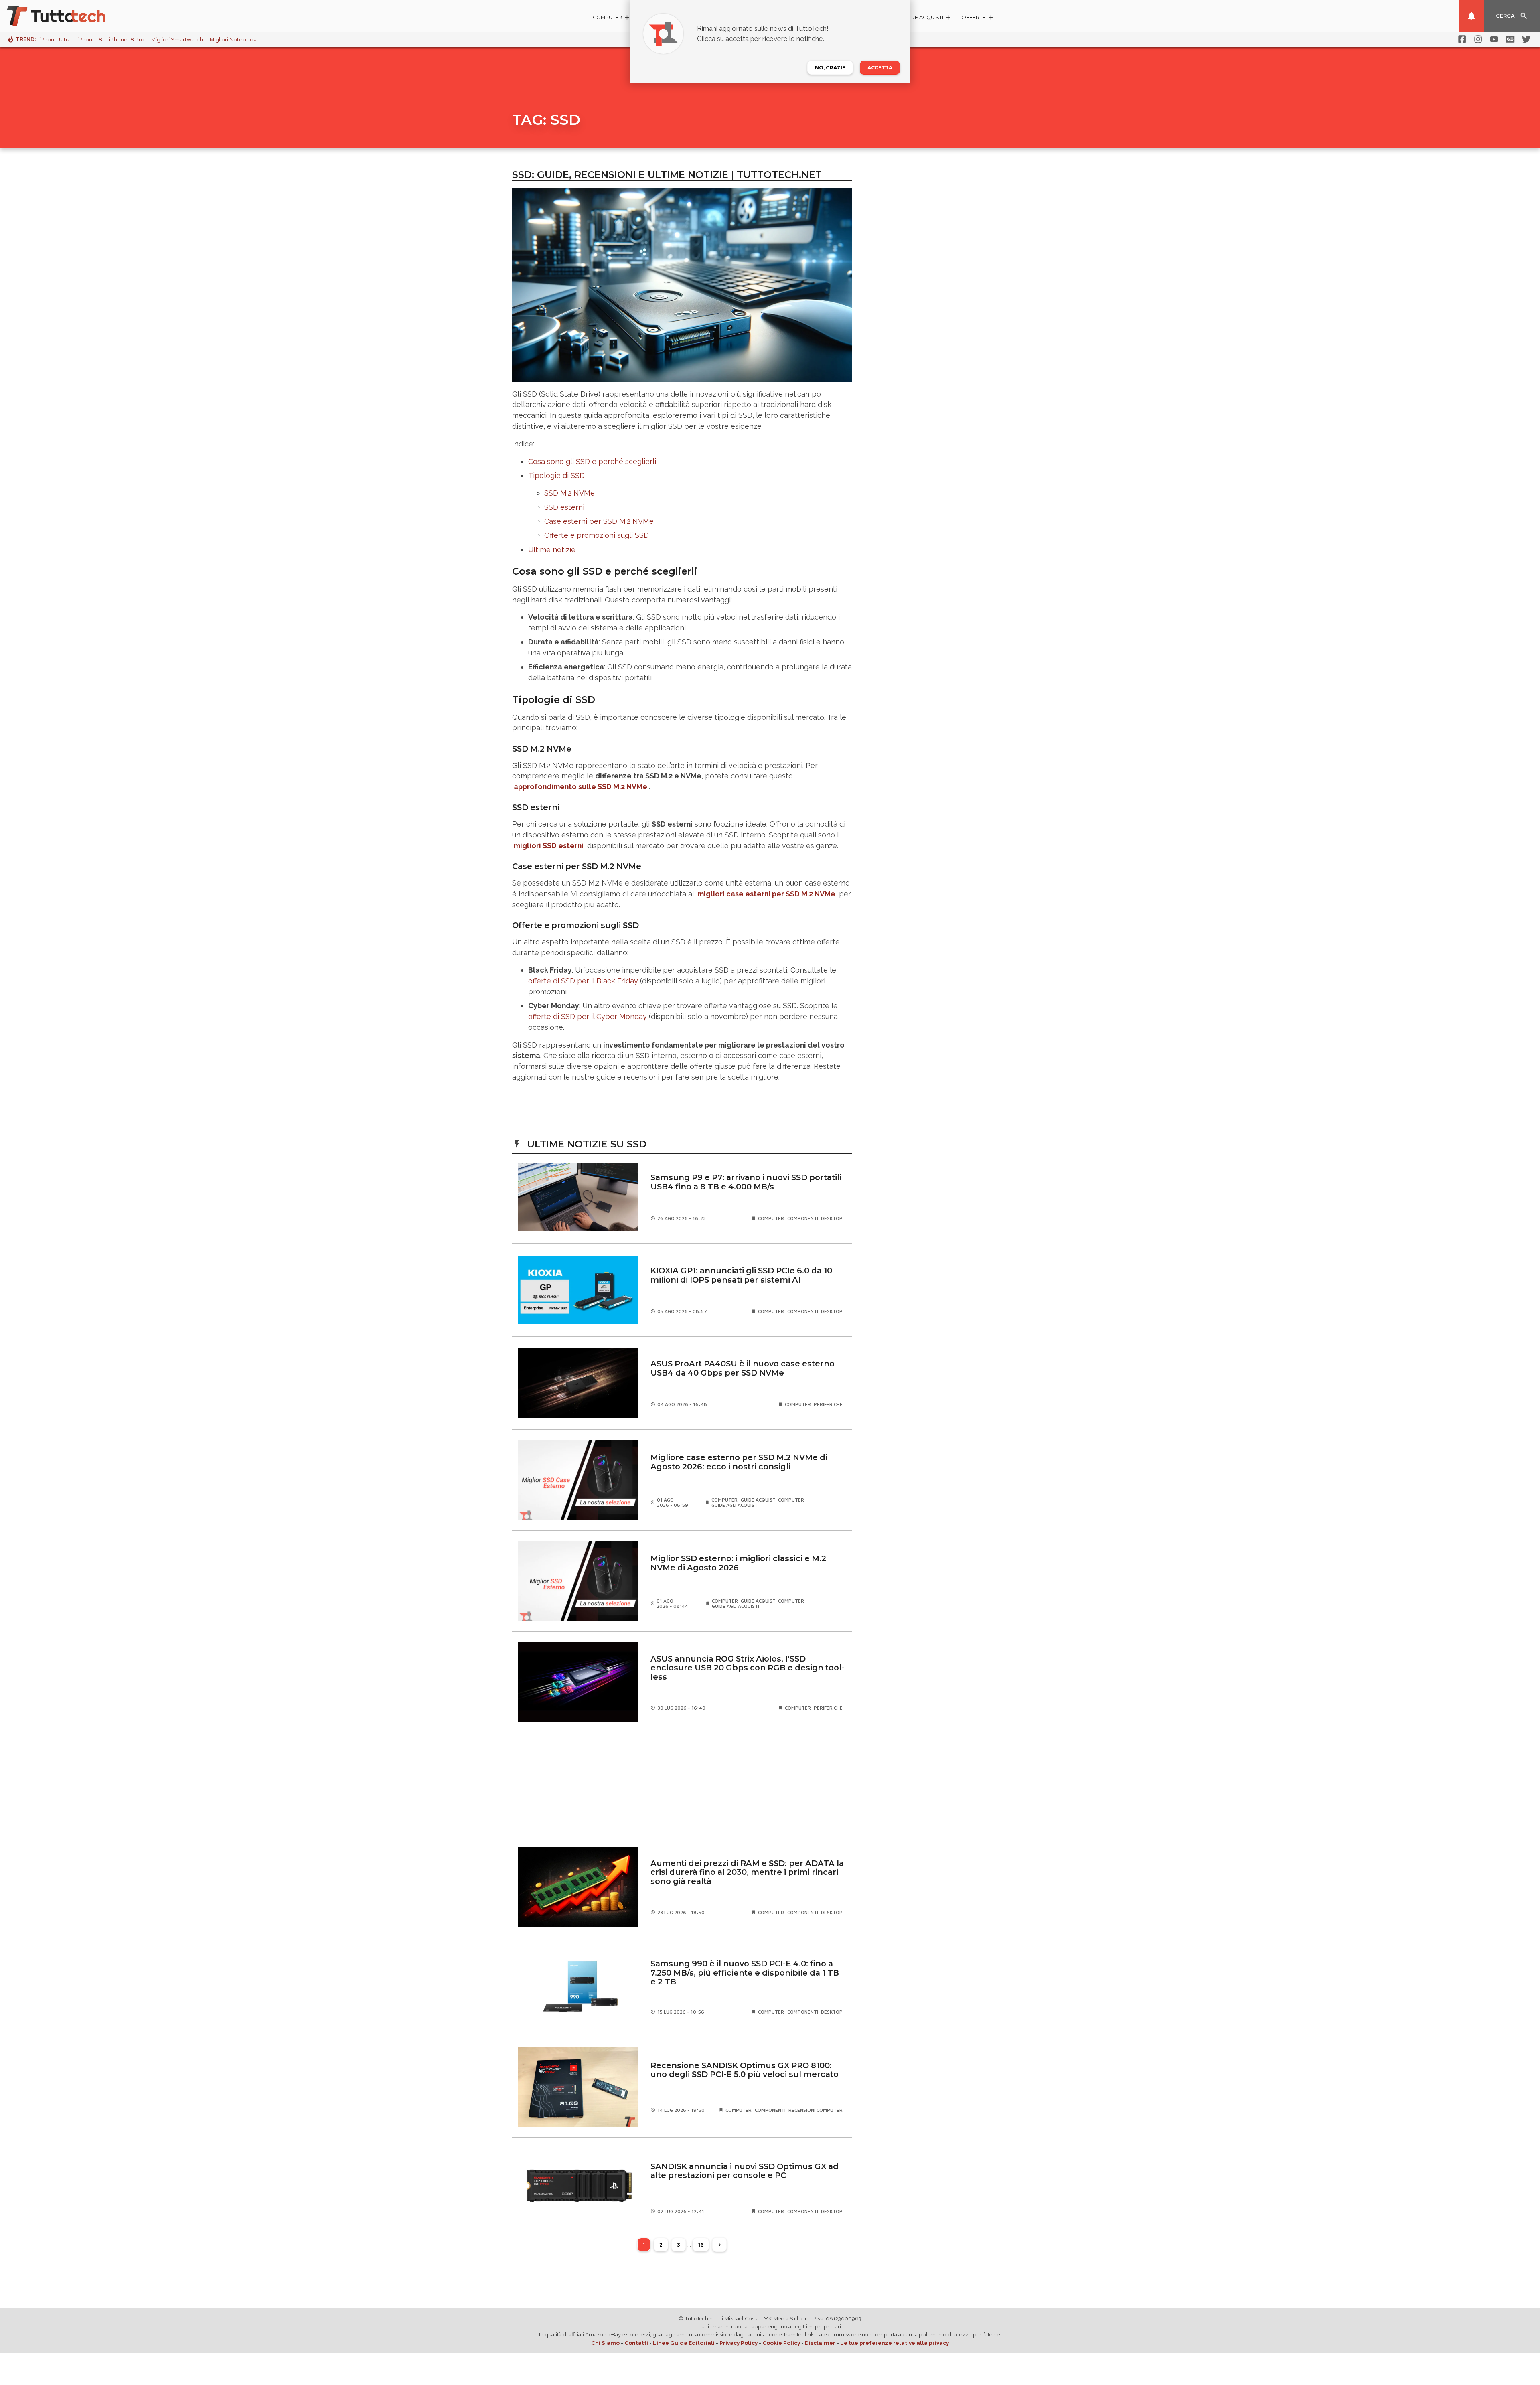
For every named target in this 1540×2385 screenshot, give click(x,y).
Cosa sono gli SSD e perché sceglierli (592, 461)
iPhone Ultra (55, 40)
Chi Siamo (605, 2343)
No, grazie (830, 68)
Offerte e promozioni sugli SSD (597, 535)
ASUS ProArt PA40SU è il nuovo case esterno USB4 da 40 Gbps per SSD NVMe (743, 1368)
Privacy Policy (739, 2343)
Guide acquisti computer (772, 1500)
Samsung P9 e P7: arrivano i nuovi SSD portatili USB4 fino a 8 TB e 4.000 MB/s (746, 1182)
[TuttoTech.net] (67, 16)
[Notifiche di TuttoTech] (1471, 16)
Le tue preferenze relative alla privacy (895, 2343)
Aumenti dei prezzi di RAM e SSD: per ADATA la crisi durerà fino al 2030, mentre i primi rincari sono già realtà (747, 1872)
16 (701, 2245)
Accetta (880, 68)
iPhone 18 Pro (127, 40)
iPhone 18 (90, 40)
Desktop (832, 1218)
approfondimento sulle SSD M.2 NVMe (581, 787)
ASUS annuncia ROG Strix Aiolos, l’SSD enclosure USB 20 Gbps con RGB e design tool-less (747, 1668)
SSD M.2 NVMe (569, 493)
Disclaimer (820, 2343)
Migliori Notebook (233, 40)
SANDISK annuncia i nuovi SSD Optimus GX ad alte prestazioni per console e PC (745, 2171)
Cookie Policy (781, 2343)
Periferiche (828, 1404)
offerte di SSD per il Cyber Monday (588, 1016)
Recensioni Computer (816, 2110)
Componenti (803, 1218)
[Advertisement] (682, 1785)
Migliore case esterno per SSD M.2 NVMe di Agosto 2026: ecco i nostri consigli (739, 1462)
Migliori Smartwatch (177, 40)
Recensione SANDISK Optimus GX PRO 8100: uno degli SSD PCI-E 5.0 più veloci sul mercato (745, 2070)
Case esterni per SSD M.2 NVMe (599, 521)
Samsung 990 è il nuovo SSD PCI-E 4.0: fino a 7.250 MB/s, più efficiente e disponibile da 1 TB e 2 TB (745, 1973)
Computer (771, 1218)
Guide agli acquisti (735, 1505)
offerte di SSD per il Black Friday (583, 981)
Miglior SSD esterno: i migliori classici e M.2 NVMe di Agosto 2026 (738, 1563)
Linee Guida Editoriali (684, 2343)
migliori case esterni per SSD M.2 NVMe (766, 894)
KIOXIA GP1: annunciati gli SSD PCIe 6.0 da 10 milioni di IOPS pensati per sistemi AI (741, 1275)
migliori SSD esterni (549, 846)
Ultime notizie (552, 550)
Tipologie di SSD (556, 475)
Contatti (636, 2343)
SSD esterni (564, 507)
